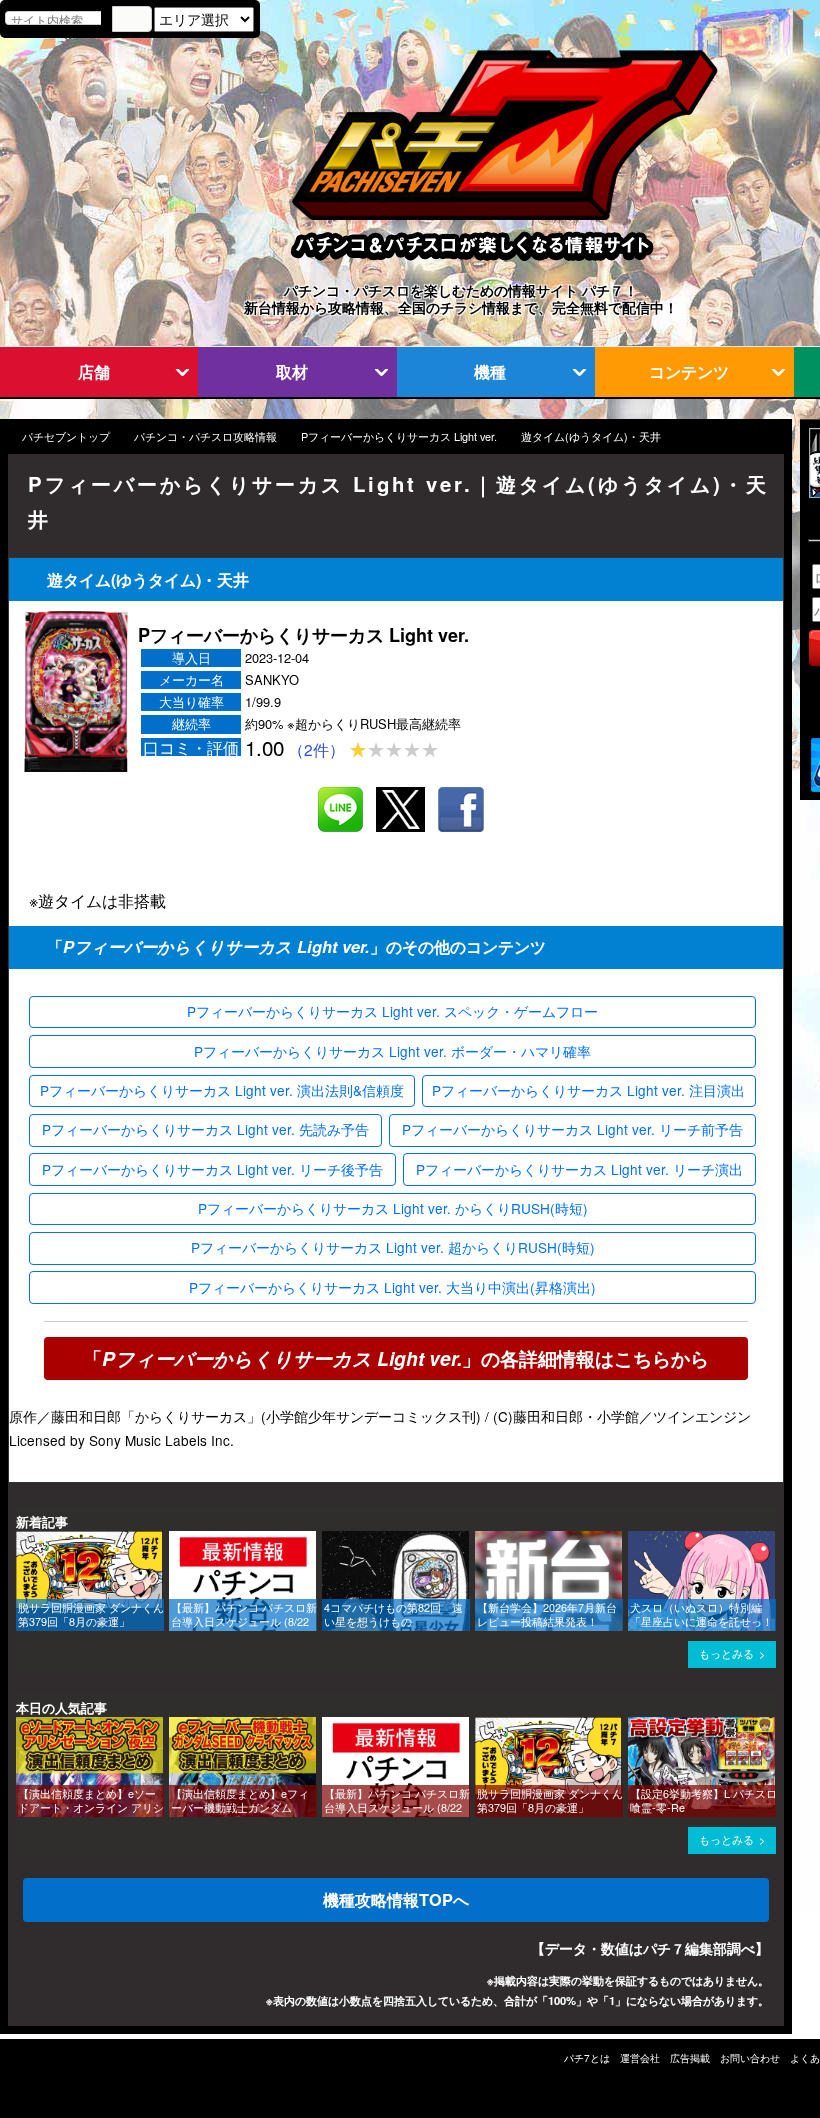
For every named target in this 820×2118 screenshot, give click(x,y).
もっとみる (726, 1653)
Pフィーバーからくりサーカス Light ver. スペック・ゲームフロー (392, 1011)
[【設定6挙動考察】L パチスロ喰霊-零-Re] (635, 1726)
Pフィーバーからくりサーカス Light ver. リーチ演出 (579, 1169)
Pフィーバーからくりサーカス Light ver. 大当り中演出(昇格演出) (392, 1287)
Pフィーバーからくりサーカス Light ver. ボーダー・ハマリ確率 (392, 1051)
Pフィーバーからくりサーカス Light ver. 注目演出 (588, 1090)
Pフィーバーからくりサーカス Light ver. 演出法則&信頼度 (222, 1090)
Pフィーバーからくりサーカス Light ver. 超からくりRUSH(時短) (393, 1247)
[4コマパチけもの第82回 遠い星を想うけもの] (329, 1540)
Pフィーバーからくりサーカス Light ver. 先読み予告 (205, 1129)
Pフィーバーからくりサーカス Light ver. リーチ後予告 (212, 1169)
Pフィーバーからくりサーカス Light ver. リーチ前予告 (572, 1129)
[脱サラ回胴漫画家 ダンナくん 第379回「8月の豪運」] (23, 1540)
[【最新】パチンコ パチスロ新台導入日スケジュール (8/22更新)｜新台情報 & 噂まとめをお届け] (176, 1540)
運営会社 (640, 2058)
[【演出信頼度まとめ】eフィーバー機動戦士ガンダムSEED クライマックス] (176, 1726)
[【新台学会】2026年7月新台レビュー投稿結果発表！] (482, 1540)
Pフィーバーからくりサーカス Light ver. (399, 436)
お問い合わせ (750, 2058)
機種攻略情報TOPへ (396, 1899)
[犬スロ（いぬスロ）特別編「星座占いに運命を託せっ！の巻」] (635, 1540)
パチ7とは (587, 2058)
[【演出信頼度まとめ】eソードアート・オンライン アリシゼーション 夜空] (23, 1726)
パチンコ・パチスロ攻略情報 (205, 436)
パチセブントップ (66, 436)
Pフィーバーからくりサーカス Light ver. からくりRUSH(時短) (393, 1208)
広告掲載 (690, 2058)
